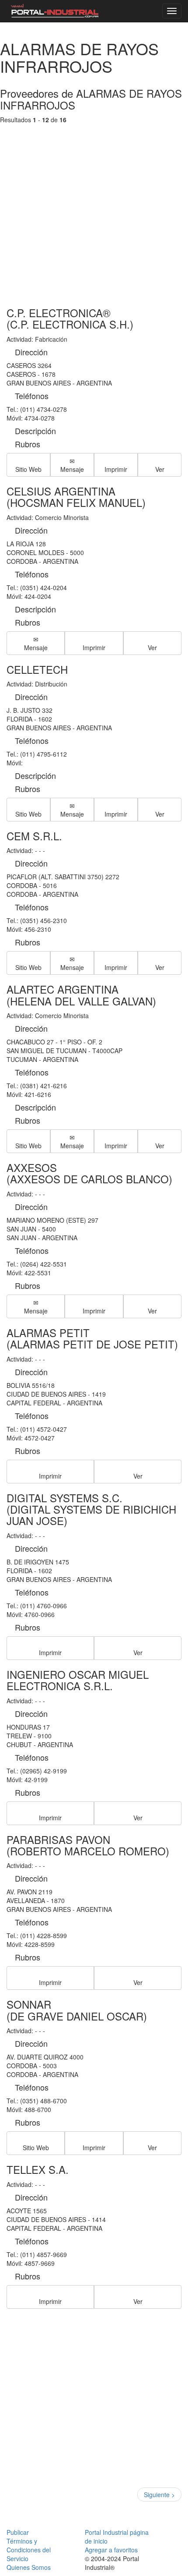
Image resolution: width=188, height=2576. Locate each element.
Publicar (18, 2532)
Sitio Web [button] (28, 469)
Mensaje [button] (72, 469)
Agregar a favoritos (111, 2550)
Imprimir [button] (116, 469)
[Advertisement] (94, 207)
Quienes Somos (29, 2567)
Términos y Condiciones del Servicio (29, 2550)
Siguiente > (159, 2495)
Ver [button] (160, 469)
